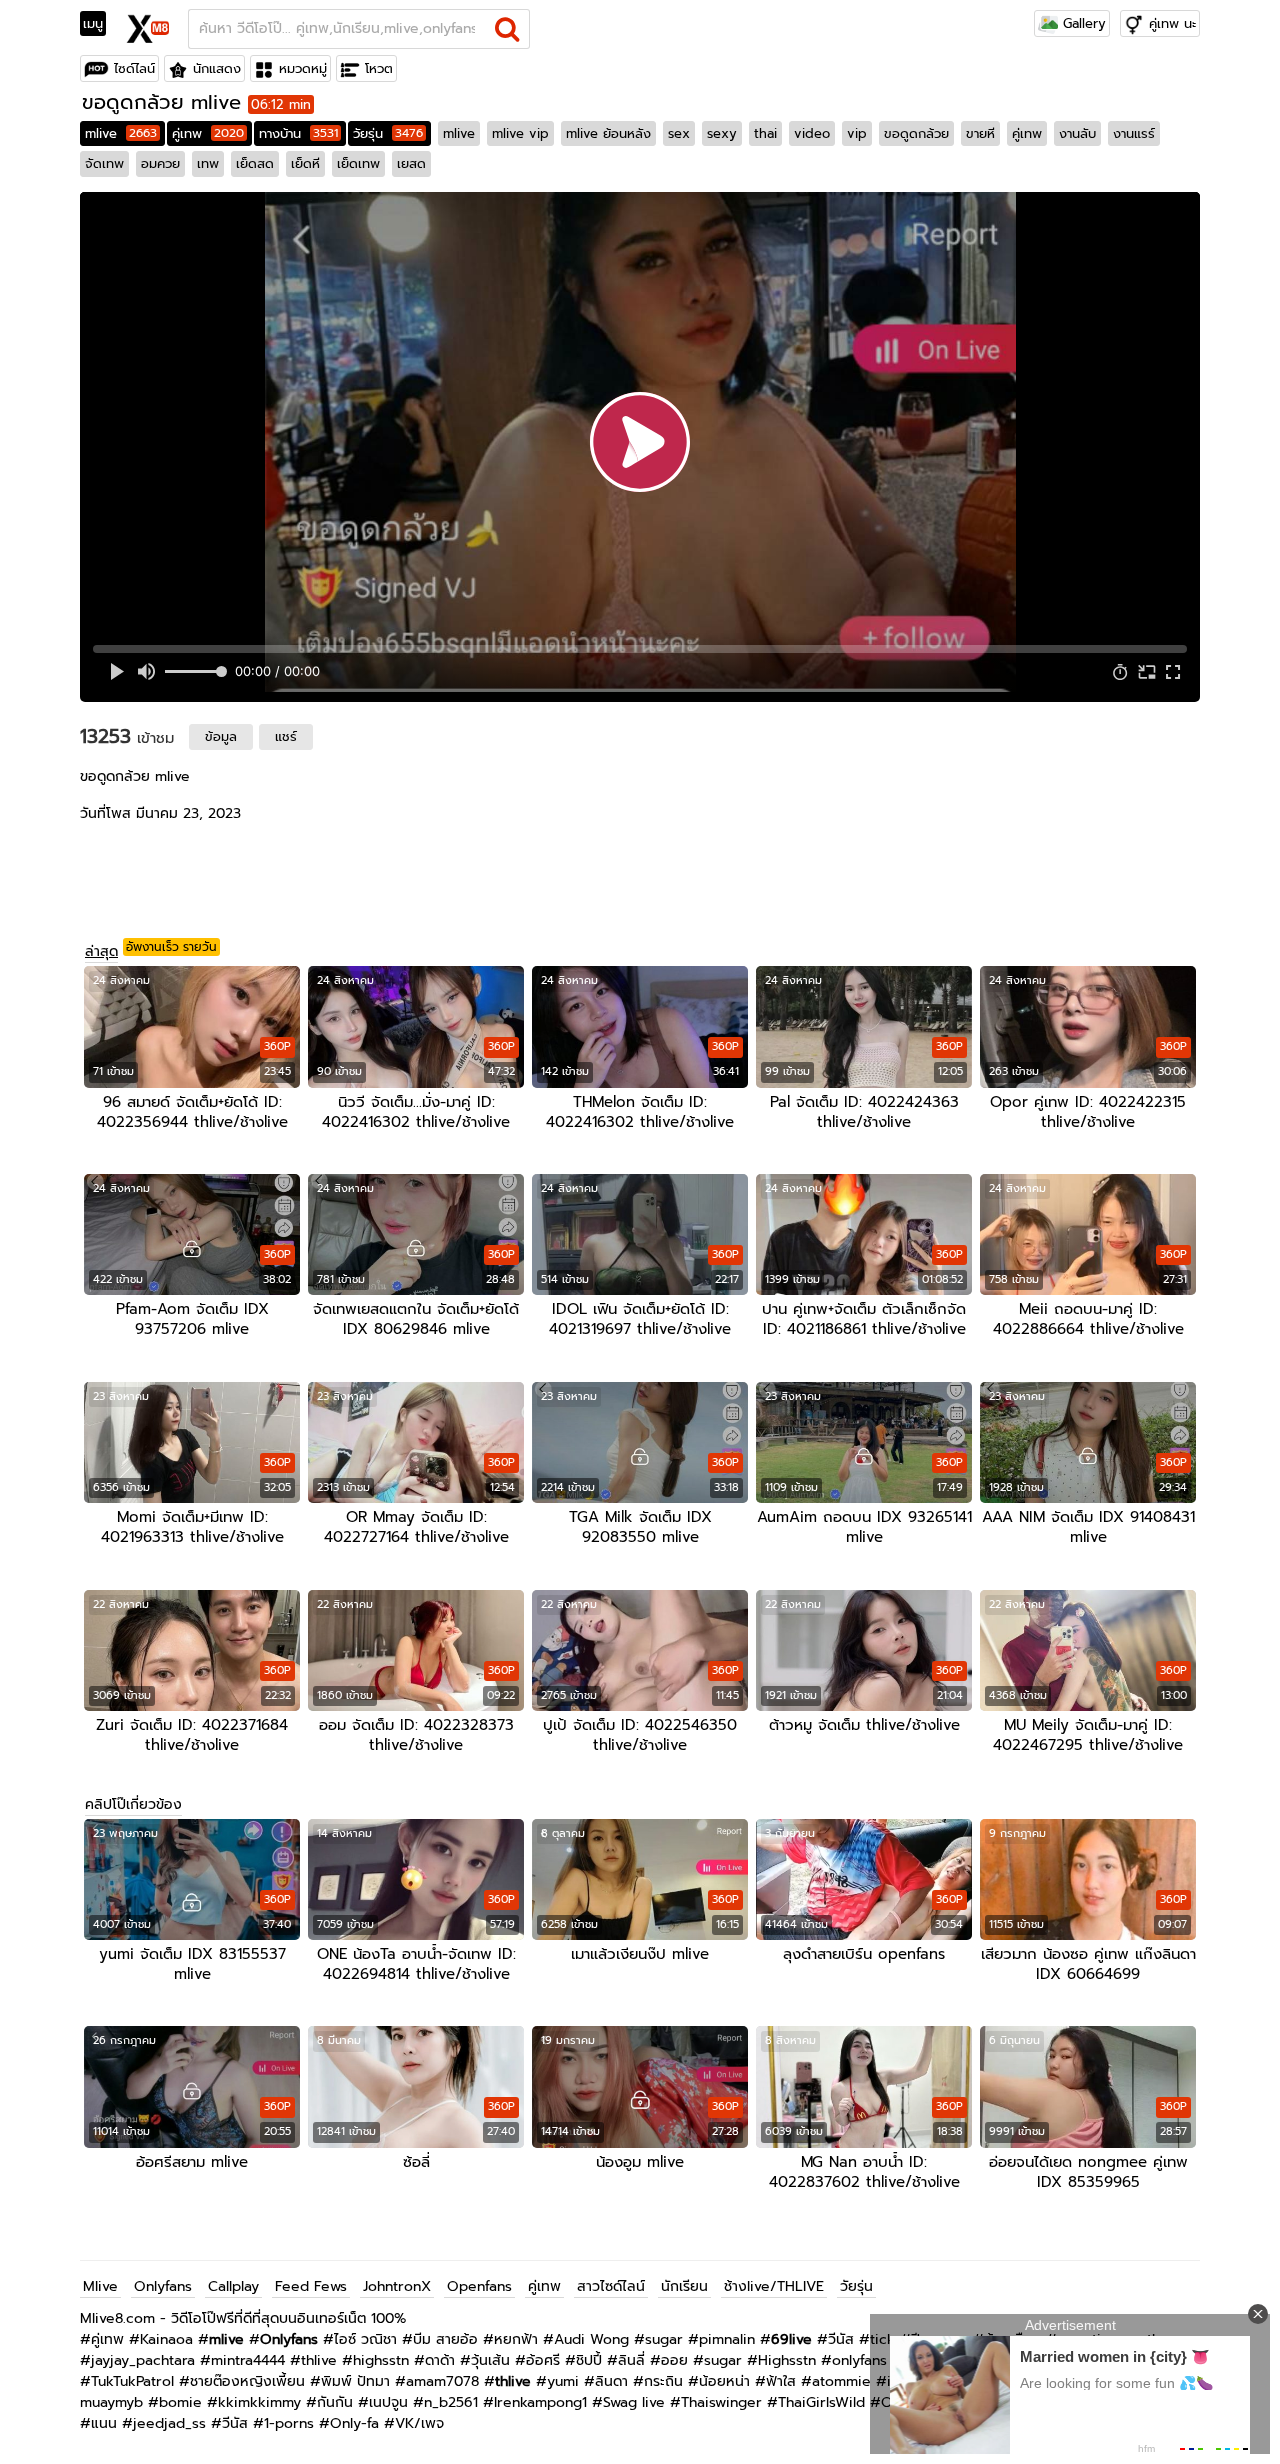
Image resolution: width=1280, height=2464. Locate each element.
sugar (664, 2339)
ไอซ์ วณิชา (365, 2339)
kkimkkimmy (259, 2402)
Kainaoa (166, 2339)
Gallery (1082, 23)
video (812, 133)
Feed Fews (311, 2286)
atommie (841, 2381)
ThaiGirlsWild (821, 2402)
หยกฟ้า (516, 2339)
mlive (121, 133)
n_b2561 (451, 2402)
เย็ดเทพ (358, 163)
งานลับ (1077, 133)
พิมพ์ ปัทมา (355, 2381)
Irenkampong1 (540, 2402)
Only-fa (354, 2423)
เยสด (411, 163)
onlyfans (859, 2360)
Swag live (634, 2402)
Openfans (479, 2286)
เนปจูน (388, 2402)
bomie (180, 2402)
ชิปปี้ (589, 2360)
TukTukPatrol (132, 2381)
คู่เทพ (208, 133)
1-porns (289, 2423)
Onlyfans (163, 2286)
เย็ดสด (255, 163)
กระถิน (663, 2381)
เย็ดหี (305, 163)
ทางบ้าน (298, 133)
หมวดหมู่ (303, 68)
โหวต (379, 68)
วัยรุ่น (388, 133)
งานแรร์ (1134, 133)
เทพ (208, 163)
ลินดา (611, 2381)
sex (679, 133)
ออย (674, 2360)
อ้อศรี (543, 2360)
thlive (319, 2360)
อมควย (160, 163)
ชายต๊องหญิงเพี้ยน (247, 2381)
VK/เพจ (419, 2423)
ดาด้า (440, 2360)
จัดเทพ (104, 163)
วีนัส (841, 2339)
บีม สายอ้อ (445, 2339)
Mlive (100, 2286)
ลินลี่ (631, 2360)
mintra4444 (248, 2360)
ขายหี (980, 133)
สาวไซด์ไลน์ (611, 2286)
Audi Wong (591, 2339)
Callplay (233, 2286)
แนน (104, 2423)
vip (857, 133)
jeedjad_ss (169, 2423)
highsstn (381, 2360)
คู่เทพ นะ (1172, 23)
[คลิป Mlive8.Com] (148, 26)
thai (765, 133)
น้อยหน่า (724, 2381)
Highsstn (787, 2360)
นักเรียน (684, 2286)
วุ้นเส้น (490, 2360)
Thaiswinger (721, 2402)
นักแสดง (217, 68)
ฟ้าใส (781, 2381)
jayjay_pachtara (143, 2360)
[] (507, 29)
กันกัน (335, 2402)
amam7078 (442, 2381)
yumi (563, 2381)
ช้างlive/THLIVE (774, 2286)
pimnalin (727, 2339)
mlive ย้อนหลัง (608, 133)
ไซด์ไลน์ (134, 68)
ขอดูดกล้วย (916, 133)
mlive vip (520, 133)
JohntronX (397, 2286)
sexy (722, 133)
